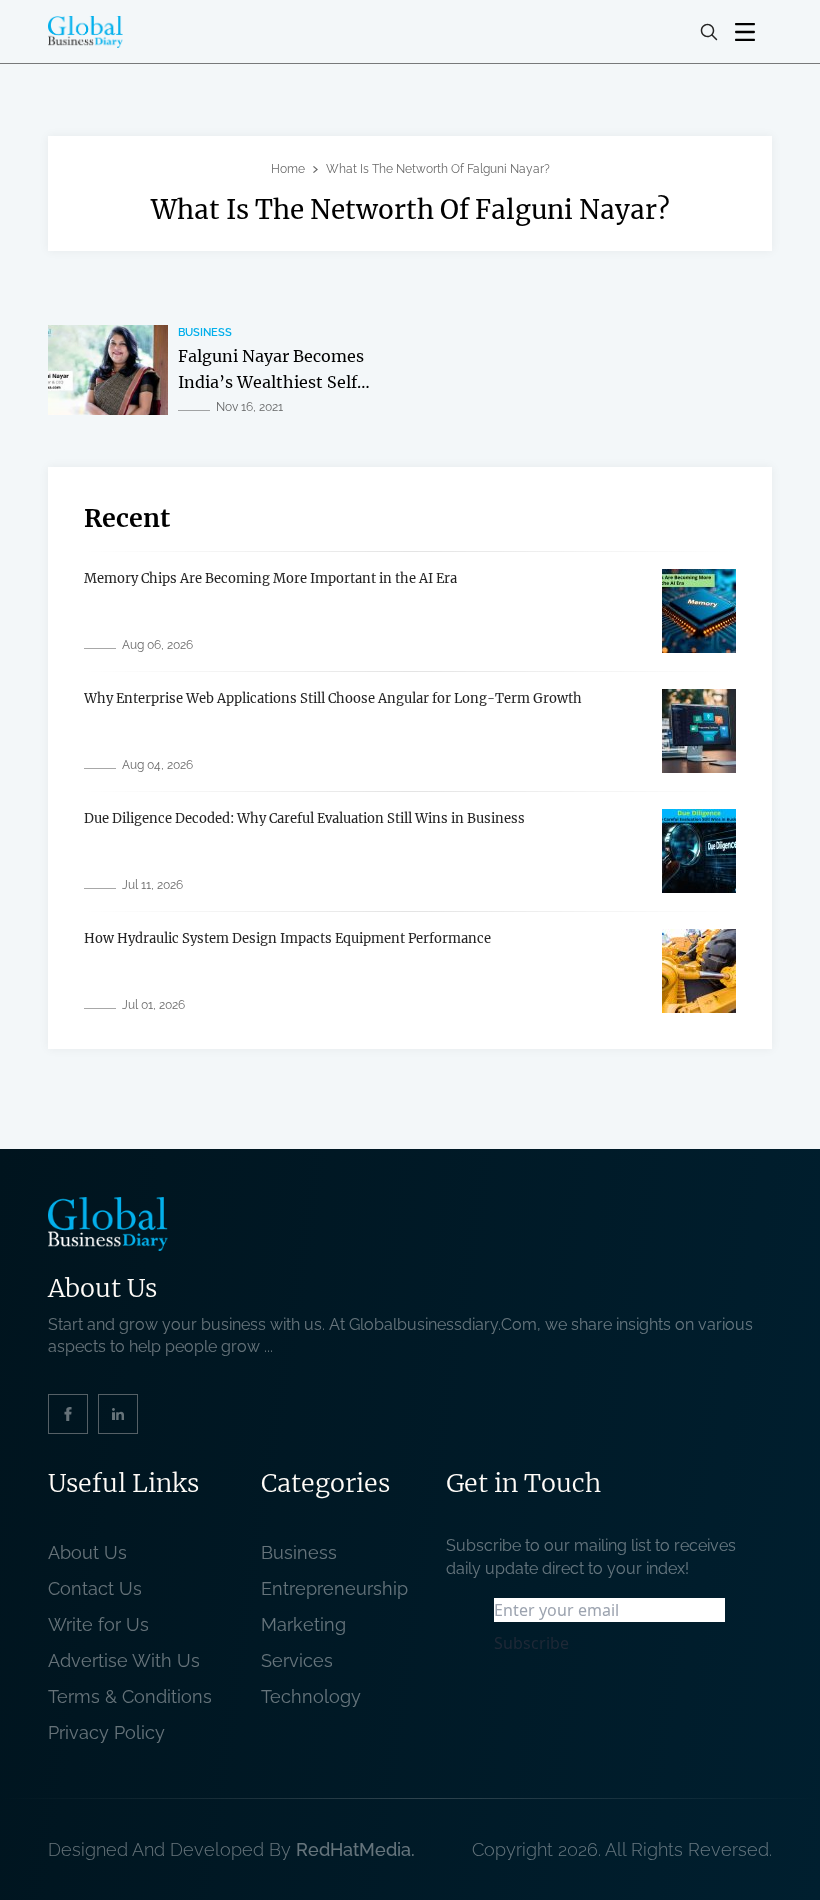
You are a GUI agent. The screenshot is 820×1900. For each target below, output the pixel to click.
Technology (311, 1696)
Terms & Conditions (135, 1696)
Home (288, 169)
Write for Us (98, 1624)
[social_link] (68, 1414)
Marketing (303, 1624)
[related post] (108, 370)
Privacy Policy (106, 1732)
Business (205, 332)
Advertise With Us (124, 1660)
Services (297, 1660)
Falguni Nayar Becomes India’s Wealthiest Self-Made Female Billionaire (274, 381)
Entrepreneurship (334, 1588)
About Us (87, 1552)
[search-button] (709, 32)
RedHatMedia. (355, 1849)
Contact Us (95, 1588)
